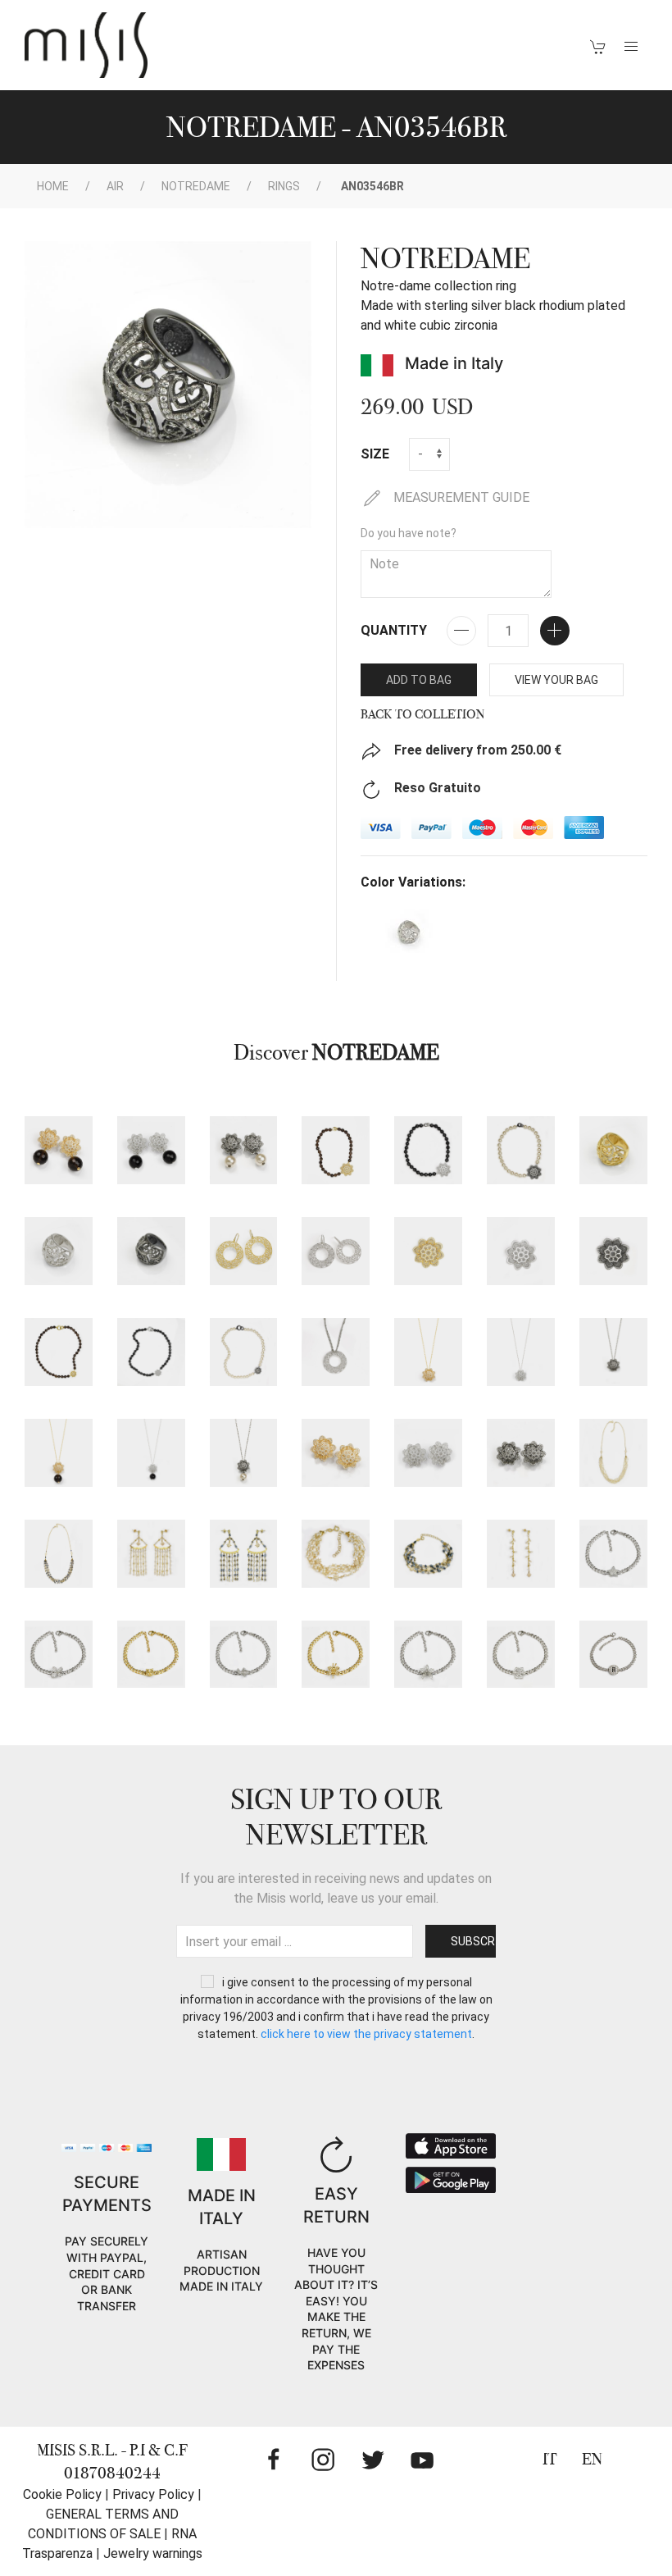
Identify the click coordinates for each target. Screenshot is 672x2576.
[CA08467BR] (244, 1453)
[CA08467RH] (151, 1453)
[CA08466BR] (613, 1352)
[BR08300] (613, 1655)
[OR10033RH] (336, 1251)
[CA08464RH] (428, 1150)
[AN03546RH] (59, 1251)
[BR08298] (428, 1655)
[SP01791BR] (613, 1251)
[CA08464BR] (521, 1150)
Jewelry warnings (153, 2553)
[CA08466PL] (428, 1352)
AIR (115, 186)
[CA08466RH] (521, 1352)
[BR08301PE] (336, 1554)
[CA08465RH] (336, 1352)
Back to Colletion (423, 714)
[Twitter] (373, 2460)
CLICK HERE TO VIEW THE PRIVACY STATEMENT (366, 2034)
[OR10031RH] (428, 1453)
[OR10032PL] (59, 1150)
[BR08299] (521, 1655)
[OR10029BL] (244, 1554)
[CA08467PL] (59, 1453)
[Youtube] (422, 2460)
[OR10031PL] (336, 1453)
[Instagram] (323, 2460)
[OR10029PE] (151, 1554)
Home (53, 186)
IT (550, 2459)
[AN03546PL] (613, 1150)
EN (592, 2459)
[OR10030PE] (521, 1554)
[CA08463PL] (59, 1352)
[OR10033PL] (244, 1251)
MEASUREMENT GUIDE (460, 497)
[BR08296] (244, 1655)
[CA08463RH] (151, 1352)
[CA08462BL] (59, 1554)
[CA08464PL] (336, 1150)
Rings (284, 186)
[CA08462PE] (613, 1453)
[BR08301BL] (428, 1554)
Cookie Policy (62, 2494)
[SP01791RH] (521, 1251)
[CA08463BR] (244, 1352)
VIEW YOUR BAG (556, 680)
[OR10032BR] (244, 1150)
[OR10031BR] (521, 1453)
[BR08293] (613, 1554)
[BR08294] (59, 1655)
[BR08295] (151, 1655)
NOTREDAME (196, 186)
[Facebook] (274, 2460)
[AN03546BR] (151, 1251)
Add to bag (419, 680)
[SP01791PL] (428, 1251)
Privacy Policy (153, 2494)
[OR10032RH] (151, 1150)
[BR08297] (336, 1655)
